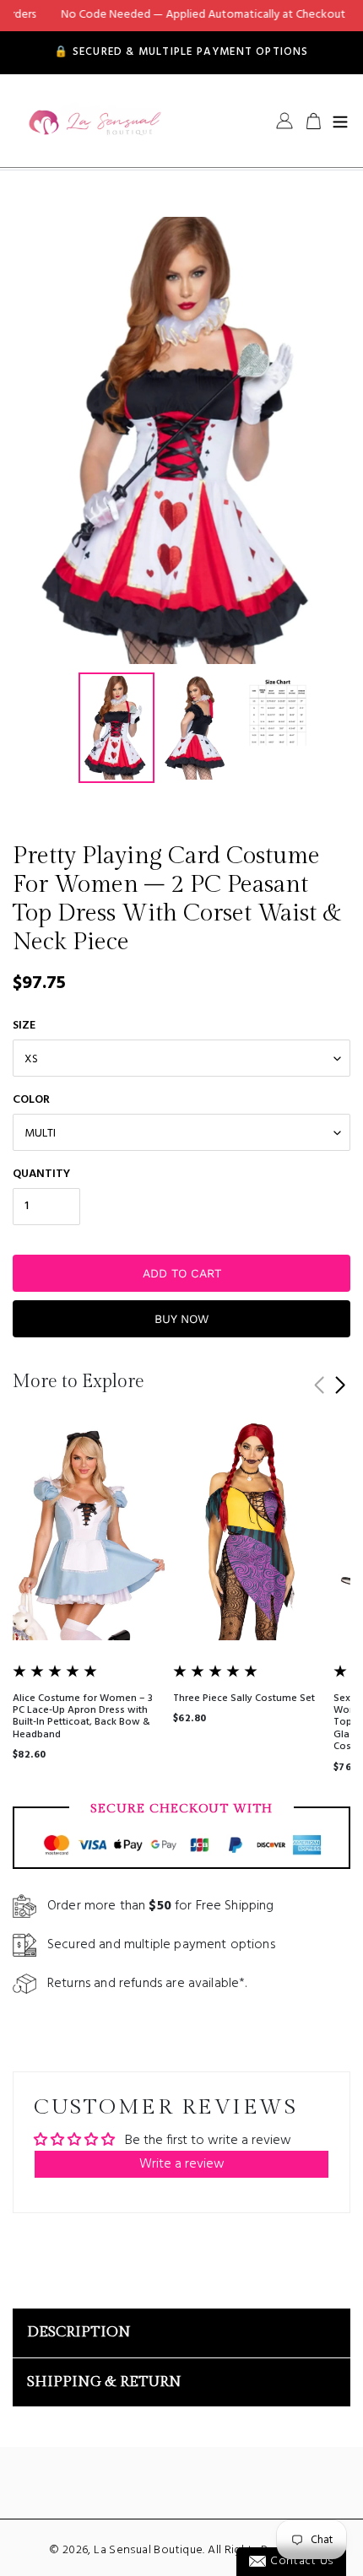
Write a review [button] (182, 2164)
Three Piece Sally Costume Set (244, 1698)
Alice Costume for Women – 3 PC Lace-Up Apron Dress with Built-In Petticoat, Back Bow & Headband (83, 1717)
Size (24, 1026)
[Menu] (340, 121)
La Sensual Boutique (148, 2550)
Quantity (41, 1174)
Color (31, 1100)
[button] (340, 1385)
